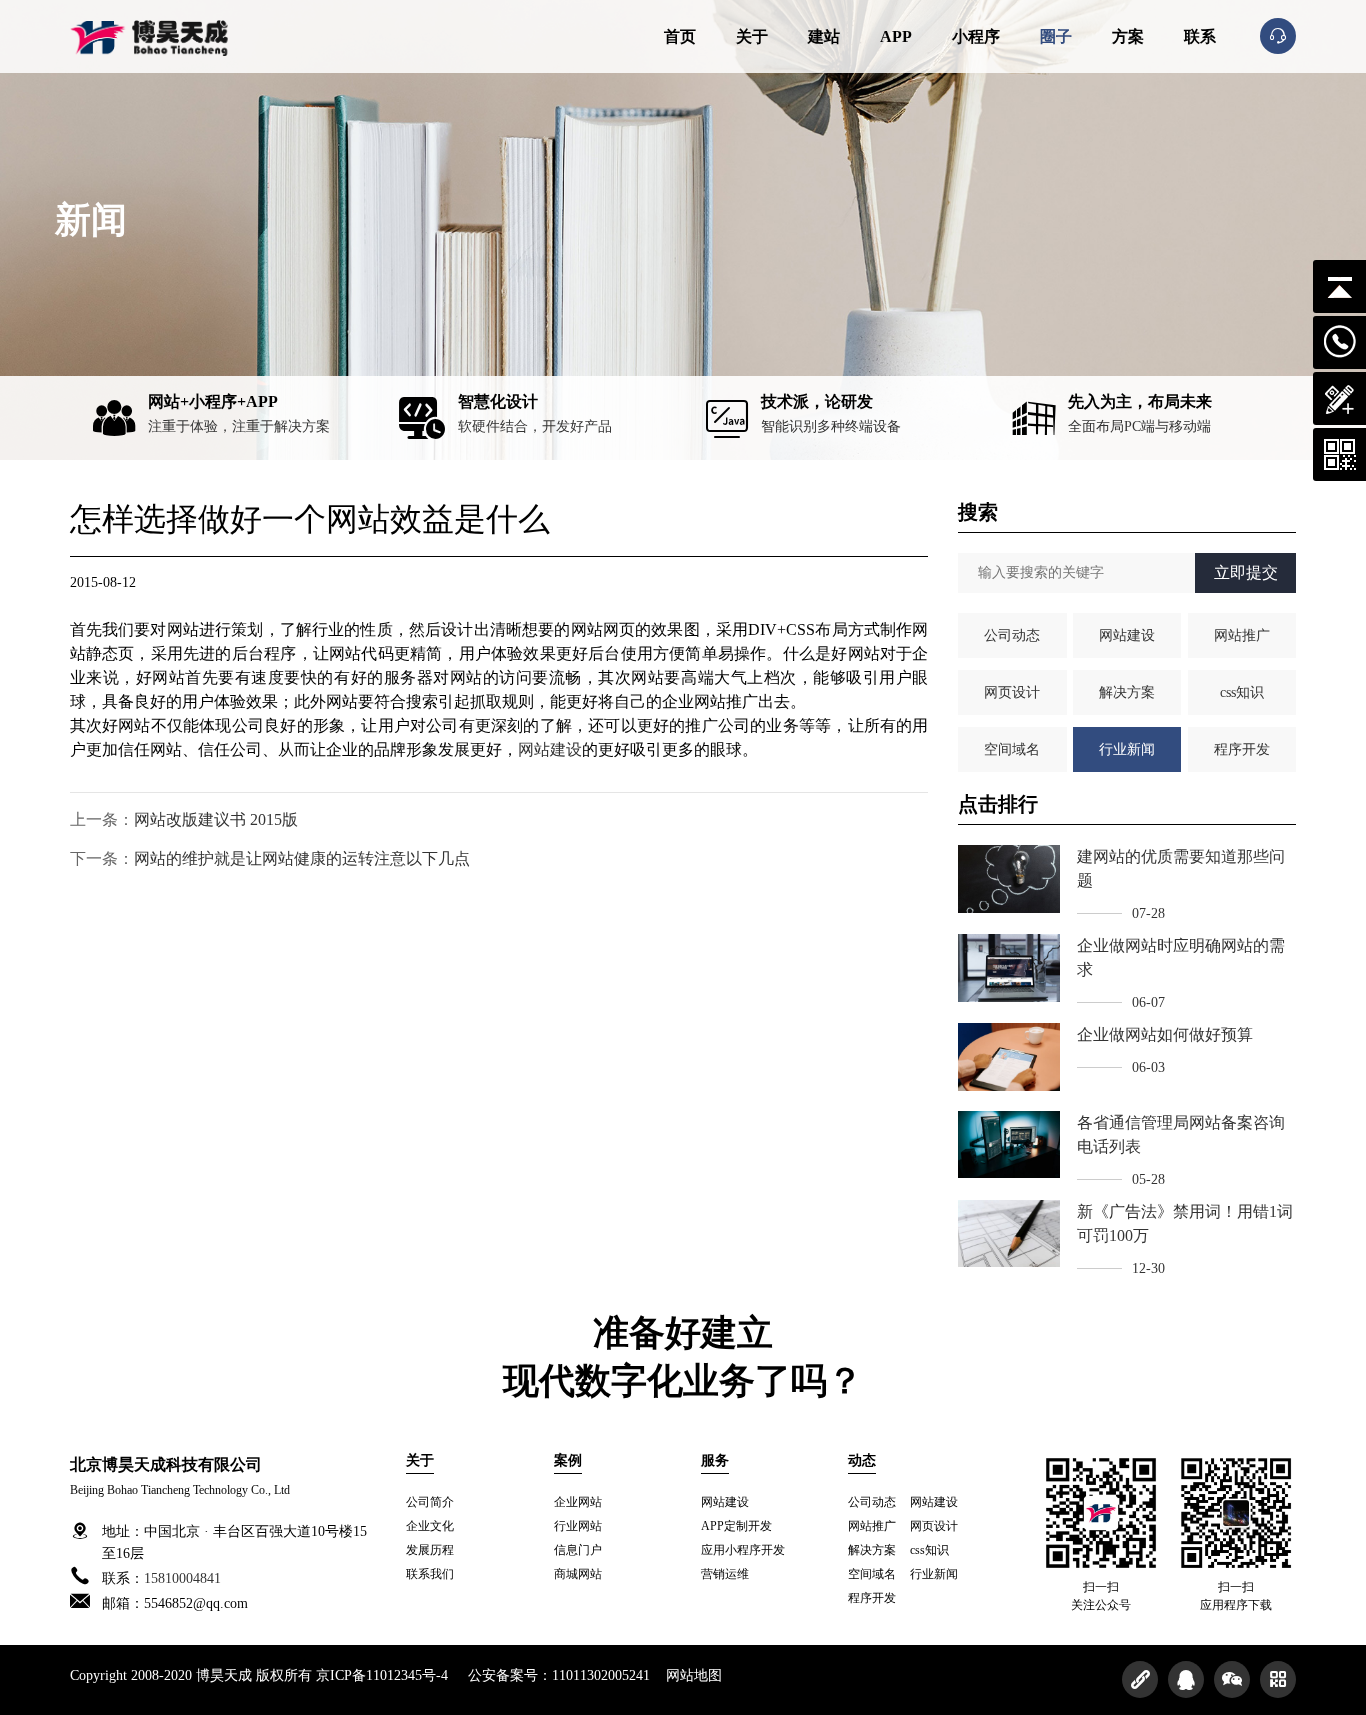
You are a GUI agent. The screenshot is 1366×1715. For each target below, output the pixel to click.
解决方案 (1127, 692)
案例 (568, 1460)
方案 (1128, 36)
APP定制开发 (736, 1526)
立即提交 (1246, 572)
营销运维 (725, 1574)
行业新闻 (1127, 749)
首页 (680, 36)
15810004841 (182, 1578)
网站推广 (1242, 635)
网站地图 (694, 1675)
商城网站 (578, 1574)
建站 (824, 36)
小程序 (976, 36)
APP (896, 36)
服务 (715, 1460)
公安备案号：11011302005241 (559, 1675)
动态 (862, 1460)
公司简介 (430, 1502)
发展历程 (430, 1550)
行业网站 (578, 1526)
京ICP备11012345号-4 (382, 1675)
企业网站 (578, 1502)
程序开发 (1242, 749)
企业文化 (430, 1526)
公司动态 (1012, 635)
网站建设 (550, 749)
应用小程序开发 (743, 1550)
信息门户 (578, 1550)
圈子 (1056, 36)
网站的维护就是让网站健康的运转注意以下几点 (302, 858)
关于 (752, 36)
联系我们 (430, 1574)
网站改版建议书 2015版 (216, 819)
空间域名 (1012, 749)
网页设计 (1012, 692)
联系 (1200, 36)
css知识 (1242, 692)
